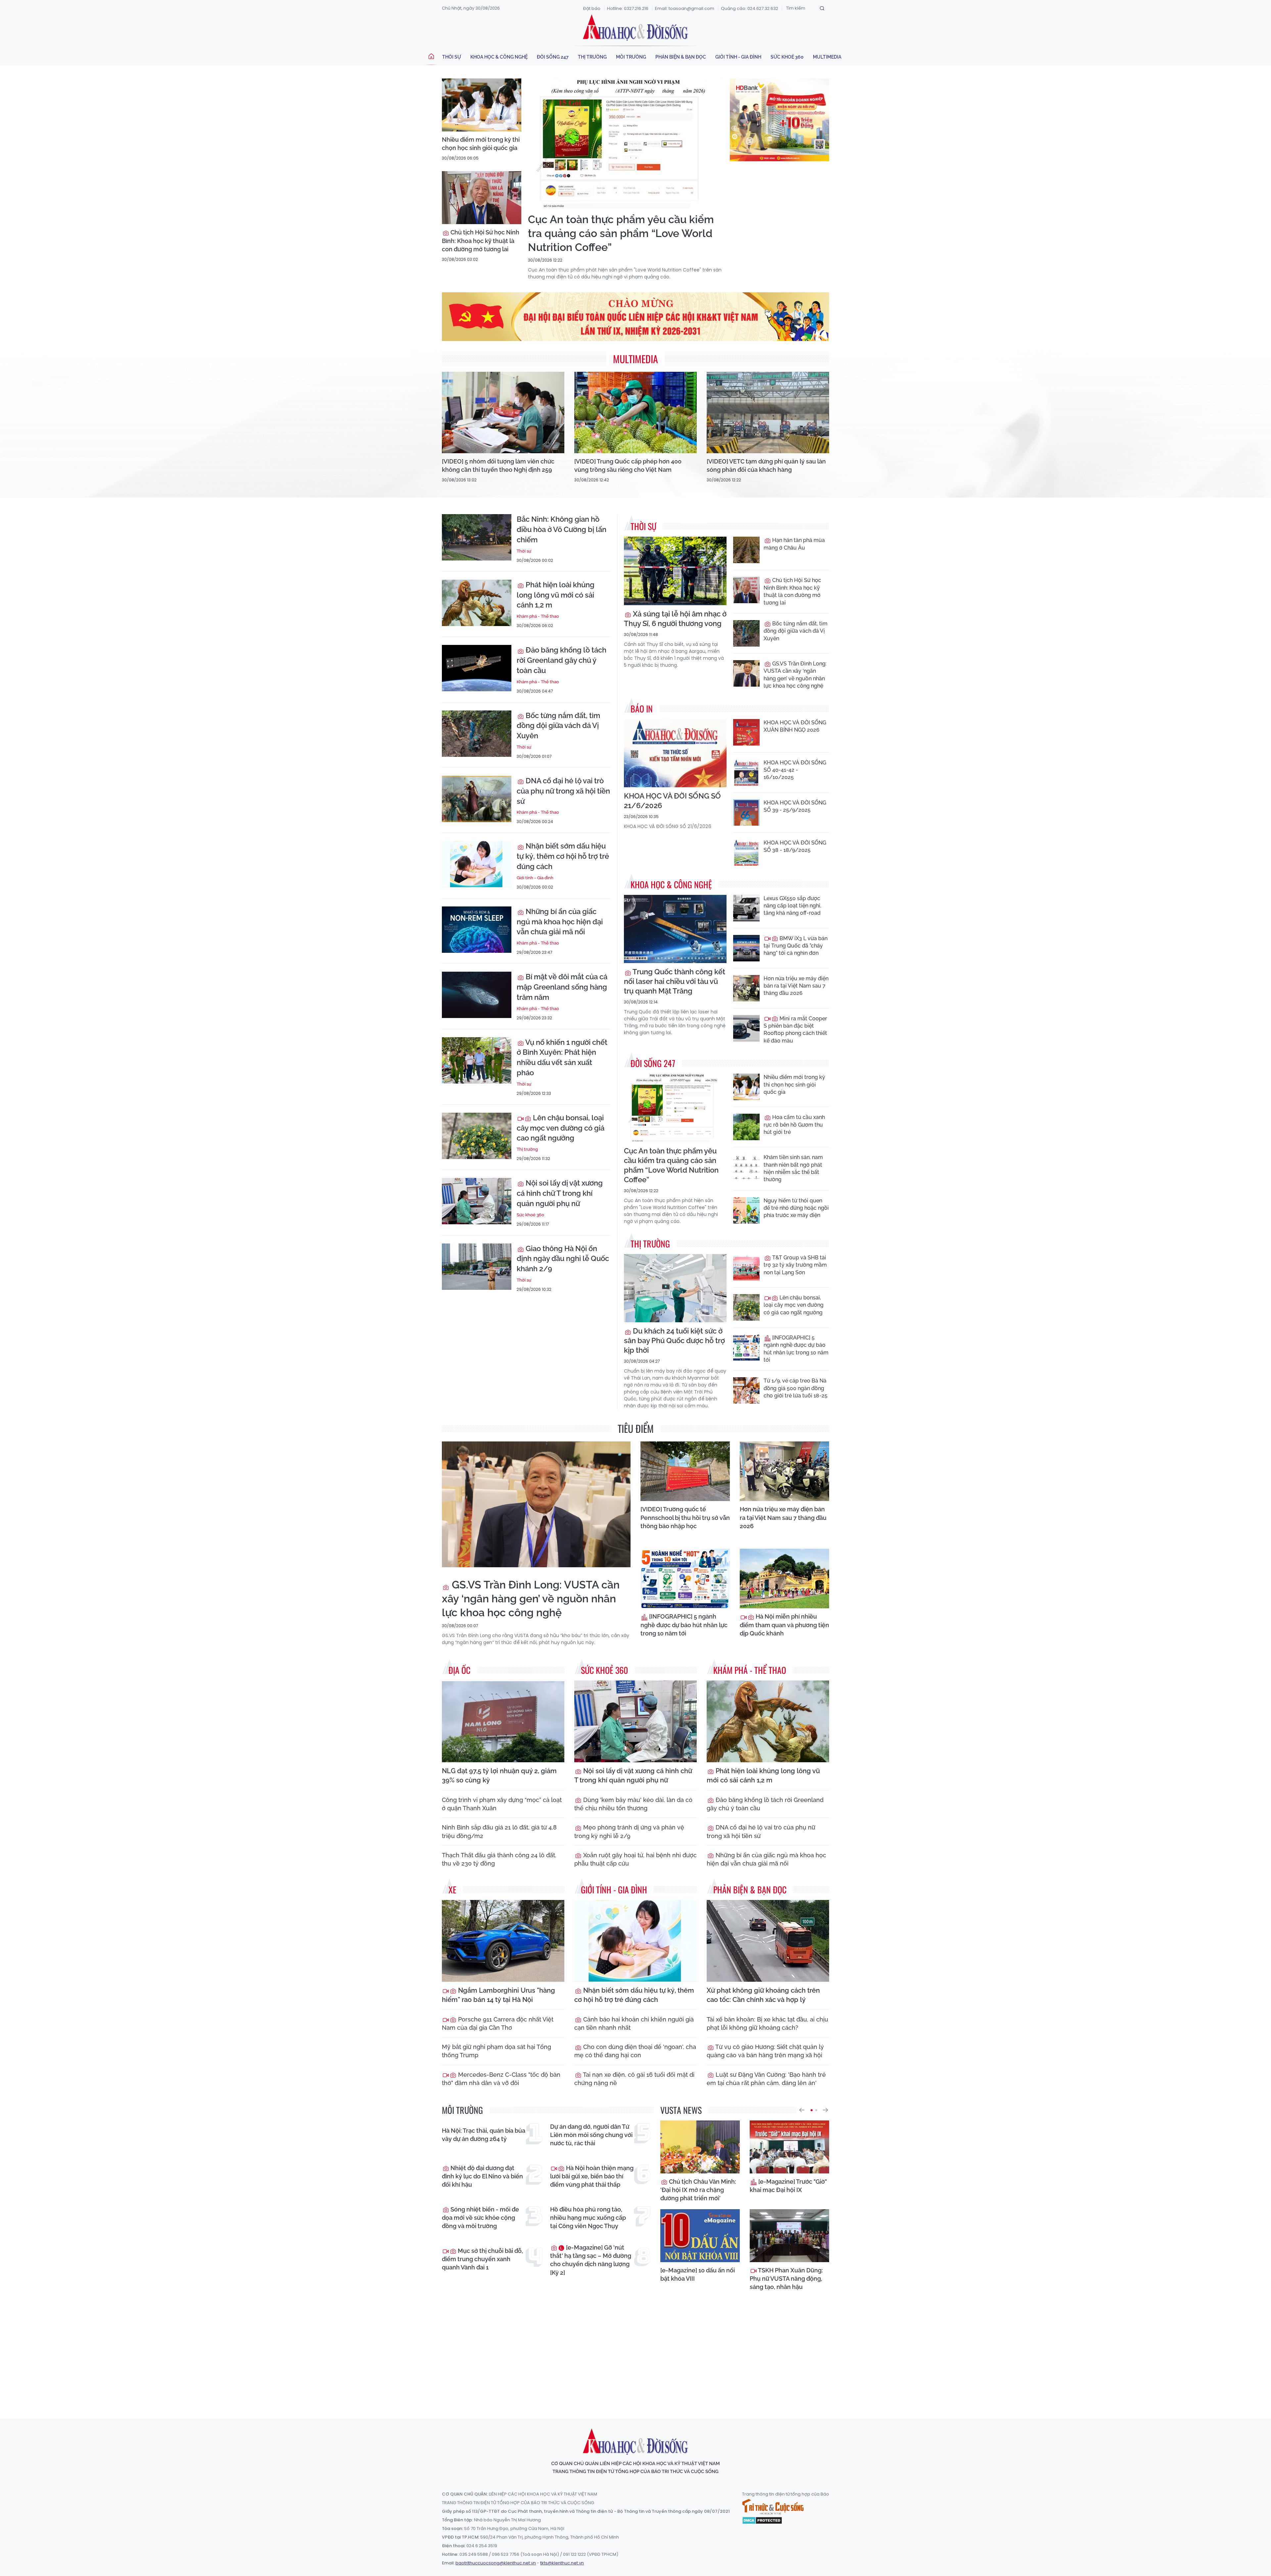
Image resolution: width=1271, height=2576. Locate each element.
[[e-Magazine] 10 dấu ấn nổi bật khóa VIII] (700, 2236)
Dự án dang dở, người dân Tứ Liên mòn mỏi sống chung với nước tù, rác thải (591, 2135)
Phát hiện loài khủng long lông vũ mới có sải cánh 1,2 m (556, 595)
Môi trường (631, 57)
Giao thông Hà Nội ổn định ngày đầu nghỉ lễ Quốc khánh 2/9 (563, 1259)
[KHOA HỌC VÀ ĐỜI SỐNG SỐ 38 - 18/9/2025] (746, 852)
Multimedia (827, 57)
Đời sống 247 (553, 57)
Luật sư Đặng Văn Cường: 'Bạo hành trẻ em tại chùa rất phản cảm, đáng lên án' (766, 2079)
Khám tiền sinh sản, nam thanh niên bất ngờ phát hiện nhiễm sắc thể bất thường (793, 1168)
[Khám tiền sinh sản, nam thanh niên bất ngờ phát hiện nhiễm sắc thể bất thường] (746, 1167)
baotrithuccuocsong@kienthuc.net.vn (496, 2563)
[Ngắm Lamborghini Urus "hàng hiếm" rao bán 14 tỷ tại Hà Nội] (503, 1941)
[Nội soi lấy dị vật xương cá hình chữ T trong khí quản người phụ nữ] (477, 1201)
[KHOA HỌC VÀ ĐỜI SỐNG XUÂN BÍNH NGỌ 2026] (746, 732)
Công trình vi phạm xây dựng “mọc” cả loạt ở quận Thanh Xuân (502, 1804)
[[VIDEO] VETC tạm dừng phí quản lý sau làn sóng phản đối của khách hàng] (768, 413)
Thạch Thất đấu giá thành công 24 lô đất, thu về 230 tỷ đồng (499, 1859)
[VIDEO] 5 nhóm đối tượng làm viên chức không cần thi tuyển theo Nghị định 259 (498, 465)
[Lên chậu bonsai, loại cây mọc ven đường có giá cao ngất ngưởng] (477, 1136)
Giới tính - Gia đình (738, 57)
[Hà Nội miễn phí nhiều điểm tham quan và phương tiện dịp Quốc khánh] (784, 1579)
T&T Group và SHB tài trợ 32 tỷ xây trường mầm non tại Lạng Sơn (795, 1265)
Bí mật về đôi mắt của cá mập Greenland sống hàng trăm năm (562, 987)
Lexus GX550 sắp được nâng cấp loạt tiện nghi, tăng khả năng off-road (792, 906)
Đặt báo (592, 8)
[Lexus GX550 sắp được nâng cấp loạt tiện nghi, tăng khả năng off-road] (746, 908)
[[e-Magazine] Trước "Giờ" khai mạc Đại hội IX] (789, 2147)
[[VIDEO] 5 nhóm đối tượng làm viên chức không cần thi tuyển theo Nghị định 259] (503, 413)
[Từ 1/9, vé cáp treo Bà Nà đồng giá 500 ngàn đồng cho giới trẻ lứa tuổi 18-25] (746, 1390)
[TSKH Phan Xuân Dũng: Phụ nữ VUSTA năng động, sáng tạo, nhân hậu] (789, 2236)
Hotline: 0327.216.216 (628, 8)
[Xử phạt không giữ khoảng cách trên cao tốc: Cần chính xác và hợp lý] (768, 1941)
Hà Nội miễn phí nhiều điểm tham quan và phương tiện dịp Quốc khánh (784, 1625)
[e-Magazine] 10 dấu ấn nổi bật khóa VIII (698, 2274)
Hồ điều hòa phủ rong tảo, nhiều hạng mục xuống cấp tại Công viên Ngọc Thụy (588, 2218)
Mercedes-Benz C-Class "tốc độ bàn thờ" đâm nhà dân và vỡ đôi (501, 2079)
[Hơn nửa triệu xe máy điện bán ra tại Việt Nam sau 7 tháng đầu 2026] (746, 988)
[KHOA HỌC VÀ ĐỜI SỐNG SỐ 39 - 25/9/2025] (746, 812)
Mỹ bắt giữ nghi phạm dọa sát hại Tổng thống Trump (496, 2051)
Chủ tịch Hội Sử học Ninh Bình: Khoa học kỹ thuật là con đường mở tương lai (481, 241)
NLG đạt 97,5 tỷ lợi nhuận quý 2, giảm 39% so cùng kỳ (499, 1775)
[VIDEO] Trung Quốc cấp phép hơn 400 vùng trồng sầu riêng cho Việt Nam (628, 465)
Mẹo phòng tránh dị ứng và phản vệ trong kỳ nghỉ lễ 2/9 (629, 1831)
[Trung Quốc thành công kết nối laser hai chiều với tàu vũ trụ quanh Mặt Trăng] (675, 929)
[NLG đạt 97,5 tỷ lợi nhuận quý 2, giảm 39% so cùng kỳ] (503, 1721)
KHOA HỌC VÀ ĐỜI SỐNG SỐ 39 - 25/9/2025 (795, 806)
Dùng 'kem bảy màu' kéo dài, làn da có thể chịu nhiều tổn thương (633, 1804)
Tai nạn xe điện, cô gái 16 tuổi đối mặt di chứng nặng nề (634, 2079)
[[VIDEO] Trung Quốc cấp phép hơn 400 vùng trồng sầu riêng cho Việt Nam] (635, 413)
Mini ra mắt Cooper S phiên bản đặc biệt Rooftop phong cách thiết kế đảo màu (795, 1030)
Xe (452, 1890)
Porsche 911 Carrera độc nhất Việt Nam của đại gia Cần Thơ (498, 2023)
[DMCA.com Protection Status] (762, 2520)
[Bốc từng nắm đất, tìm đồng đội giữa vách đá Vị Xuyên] (477, 734)
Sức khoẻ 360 (787, 57)
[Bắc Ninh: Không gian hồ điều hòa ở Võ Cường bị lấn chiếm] (477, 537)
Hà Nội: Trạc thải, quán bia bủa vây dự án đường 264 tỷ (484, 2135)
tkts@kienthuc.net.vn (562, 2563)
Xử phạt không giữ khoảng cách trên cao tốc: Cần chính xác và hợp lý (763, 1995)
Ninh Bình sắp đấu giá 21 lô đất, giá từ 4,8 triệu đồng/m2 (499, 1831)
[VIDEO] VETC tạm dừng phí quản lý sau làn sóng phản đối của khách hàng (766, 465)
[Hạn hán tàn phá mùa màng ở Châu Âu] (746, 550)
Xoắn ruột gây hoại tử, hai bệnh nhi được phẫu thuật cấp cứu (635, 1859)
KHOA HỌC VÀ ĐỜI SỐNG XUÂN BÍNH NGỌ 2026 (795, 726)
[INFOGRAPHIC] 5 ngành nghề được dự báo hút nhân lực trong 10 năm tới (796, 1349)
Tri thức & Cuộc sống (773, 2507)
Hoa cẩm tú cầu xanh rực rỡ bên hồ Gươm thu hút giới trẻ (794, 1125)
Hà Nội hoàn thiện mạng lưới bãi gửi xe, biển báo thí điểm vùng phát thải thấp (592, 2176)
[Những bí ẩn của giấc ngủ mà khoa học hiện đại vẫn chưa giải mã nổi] (477, 930)
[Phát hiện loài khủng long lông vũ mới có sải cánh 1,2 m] (477, 603)
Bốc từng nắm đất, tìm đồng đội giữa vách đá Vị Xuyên (558, 726)
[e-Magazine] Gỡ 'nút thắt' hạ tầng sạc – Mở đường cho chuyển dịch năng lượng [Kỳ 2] (591, 2260)
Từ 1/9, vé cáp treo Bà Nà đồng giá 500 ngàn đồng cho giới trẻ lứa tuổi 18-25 (796, 1388)
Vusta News (681, 2110)
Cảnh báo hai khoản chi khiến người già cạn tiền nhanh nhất (634, 2023)
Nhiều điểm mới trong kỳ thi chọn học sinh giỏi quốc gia (481, 144)
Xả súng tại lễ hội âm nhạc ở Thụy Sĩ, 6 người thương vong (675, 619)
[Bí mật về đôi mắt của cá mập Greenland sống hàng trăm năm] (477, 995)
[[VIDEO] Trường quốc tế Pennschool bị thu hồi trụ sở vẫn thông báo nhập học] (685, 1471)
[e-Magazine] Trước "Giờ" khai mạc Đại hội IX (788, 2186)
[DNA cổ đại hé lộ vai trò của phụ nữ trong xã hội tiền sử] (477, 799)
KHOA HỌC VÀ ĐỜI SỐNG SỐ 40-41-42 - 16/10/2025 (795, 770)
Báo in (642, 709)
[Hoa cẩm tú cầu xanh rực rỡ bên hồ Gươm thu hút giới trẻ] (746, 1127)
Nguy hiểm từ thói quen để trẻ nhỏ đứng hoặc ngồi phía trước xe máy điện (796, 1208)
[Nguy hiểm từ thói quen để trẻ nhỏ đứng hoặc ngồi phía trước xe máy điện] (746, 1210)
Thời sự (452, 57)
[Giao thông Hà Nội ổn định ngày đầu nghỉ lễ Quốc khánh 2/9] (477, 1267)
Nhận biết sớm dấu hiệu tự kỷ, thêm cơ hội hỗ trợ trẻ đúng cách (563, 856)
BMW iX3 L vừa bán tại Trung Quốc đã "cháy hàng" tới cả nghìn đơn (796, 946)
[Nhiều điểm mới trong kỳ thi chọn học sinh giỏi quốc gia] (482, 105)
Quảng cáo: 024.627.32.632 (750, 8)
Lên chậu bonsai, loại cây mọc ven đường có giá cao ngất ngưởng (561, 1128)
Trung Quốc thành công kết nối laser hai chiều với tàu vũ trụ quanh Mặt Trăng (675, 981)
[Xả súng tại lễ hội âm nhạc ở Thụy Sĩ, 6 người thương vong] (675, 571)
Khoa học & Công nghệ (499, 57)
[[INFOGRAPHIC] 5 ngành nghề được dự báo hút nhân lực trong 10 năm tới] (746, 1347)
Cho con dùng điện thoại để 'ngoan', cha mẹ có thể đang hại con (635, 2051)
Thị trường (592, 57)
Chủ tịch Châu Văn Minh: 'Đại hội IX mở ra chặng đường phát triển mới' (698, 2190)
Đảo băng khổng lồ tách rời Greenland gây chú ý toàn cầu (562, 660)
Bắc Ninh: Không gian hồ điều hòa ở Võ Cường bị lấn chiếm (562, 529)
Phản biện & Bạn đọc (681, 57)
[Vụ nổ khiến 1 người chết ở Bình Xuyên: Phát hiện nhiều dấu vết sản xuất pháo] (477, 1060)
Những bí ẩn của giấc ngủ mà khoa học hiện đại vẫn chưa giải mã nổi (560, 922)
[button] (802, 2110)
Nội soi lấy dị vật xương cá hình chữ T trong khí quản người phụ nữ (560, 1193)
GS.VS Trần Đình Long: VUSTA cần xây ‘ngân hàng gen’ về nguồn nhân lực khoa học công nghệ (795, 675)
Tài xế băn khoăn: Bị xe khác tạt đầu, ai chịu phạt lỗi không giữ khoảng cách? (767, 2023)
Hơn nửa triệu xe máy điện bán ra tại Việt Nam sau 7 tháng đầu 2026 (796, 986)
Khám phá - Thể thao (538, 616)
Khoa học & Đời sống (635, 27)
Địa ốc (459, 1670)
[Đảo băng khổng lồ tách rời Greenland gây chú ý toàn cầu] (477, 668)
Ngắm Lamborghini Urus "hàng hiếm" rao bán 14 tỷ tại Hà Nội (498, 1995)
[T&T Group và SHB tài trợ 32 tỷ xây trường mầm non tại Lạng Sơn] (746, 1267)
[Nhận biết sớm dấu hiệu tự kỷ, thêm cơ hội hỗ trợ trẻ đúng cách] (477, 864)
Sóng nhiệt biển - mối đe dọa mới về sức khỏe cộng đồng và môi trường (480, 2218)
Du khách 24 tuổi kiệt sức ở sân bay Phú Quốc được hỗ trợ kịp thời (674, 1340)
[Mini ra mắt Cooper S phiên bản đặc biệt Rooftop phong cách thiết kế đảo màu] (746, 1028)
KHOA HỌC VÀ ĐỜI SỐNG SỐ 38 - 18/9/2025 (795, 846)
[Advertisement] (635, 2353)
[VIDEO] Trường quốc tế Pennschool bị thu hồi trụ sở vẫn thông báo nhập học (685, 1517)
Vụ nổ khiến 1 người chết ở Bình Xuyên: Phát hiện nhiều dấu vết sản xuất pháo (562, 1057)
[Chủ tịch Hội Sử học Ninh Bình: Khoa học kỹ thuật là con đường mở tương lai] (482, 198)
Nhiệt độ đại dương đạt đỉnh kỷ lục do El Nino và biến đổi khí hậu (482, 2176)
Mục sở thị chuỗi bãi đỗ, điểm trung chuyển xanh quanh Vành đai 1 (482, 2259)
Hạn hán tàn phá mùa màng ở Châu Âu (794, 544)
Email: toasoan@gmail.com (685, 8)
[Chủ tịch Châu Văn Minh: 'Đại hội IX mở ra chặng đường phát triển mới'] (700, 2147)
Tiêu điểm (636, 1428)
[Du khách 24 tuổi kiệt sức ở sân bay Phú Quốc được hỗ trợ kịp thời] (675, 1288)
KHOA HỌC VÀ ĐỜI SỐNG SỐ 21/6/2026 (672, 801)
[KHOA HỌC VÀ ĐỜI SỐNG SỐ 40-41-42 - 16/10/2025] (746, 772)
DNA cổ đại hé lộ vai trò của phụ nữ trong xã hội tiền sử (563, 791)
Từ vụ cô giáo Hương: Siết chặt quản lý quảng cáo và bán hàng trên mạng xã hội (765, 2051)
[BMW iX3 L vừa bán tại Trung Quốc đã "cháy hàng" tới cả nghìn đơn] (746, 948)
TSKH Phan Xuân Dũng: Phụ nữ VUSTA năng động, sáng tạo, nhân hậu (786, 2279)
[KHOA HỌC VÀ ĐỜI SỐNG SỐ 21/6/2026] (675, 753)
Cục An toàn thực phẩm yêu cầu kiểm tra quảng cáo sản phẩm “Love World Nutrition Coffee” (621, 233)
